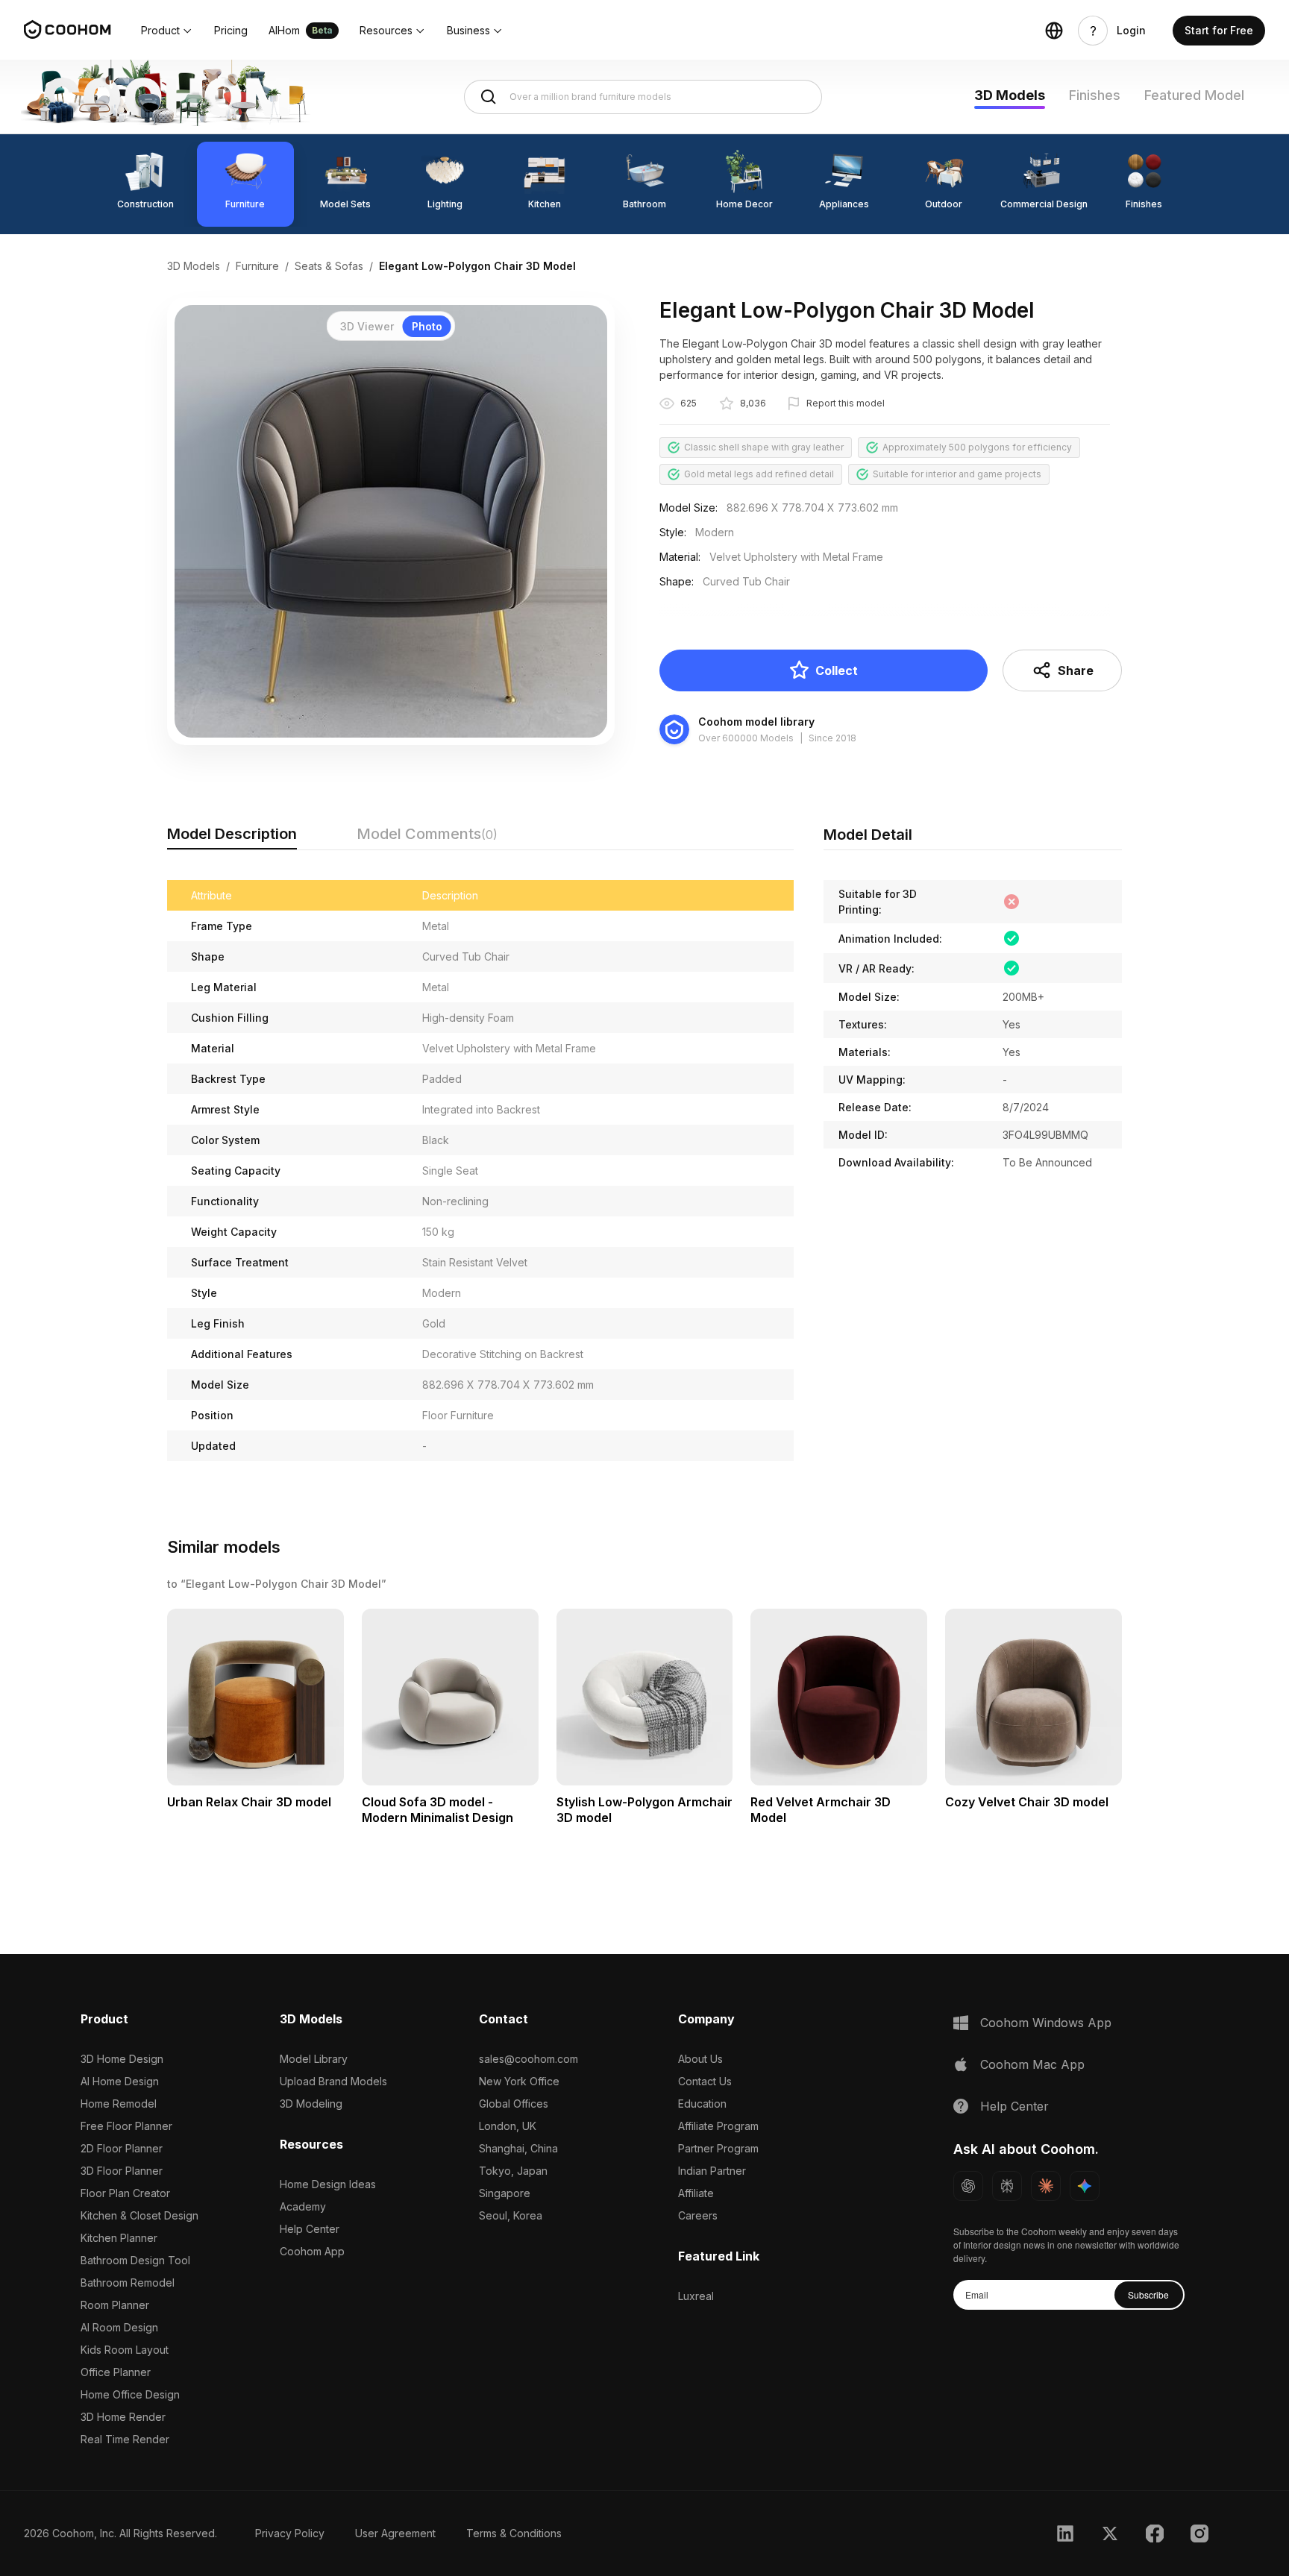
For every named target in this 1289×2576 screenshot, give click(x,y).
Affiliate (696, 2193)
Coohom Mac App (1032, 2064)
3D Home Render (123, 2417)
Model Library (314, 2059)
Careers (698, 2215)
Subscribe (1148, 2294)
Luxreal (696, 2296)
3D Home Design (122, 2059)
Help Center (310, 2229)
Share (1076, 670)
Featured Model (1194, 95)
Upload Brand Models (333, 2081)
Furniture (257, 266)
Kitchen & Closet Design (139, 2215)
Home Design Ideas (328, 2184)
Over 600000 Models (746, 738)
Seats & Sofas (329, 266)
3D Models (1010, 95)
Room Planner (115, 2305)
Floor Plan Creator (125, 2193)
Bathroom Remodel (128, 2283)
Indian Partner (712, 2171)
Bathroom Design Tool (135, 2260)
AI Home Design (120, 2081)
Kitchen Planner (119, 2238)
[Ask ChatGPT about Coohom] (968, 2186)
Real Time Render (125, 2439)
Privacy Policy (290, 2533)
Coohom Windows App (1046, 2023)
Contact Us (705, 2081)
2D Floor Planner (122, 2148)
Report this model (846, 403)
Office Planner (116, 2372)
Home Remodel (119, 2104)
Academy (303, 2206)
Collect (837, 670)
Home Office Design (130, 2394)
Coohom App (312, 2251)
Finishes (1095, 95)
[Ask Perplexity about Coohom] (1007, 2186)
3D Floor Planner (122, 2171)
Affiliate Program (718, 2126)
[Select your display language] (1054, 31)
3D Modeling (311, 2104)
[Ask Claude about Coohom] (1046, 2186)
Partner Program (718, 2148)
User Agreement (395, 2533)
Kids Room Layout (125, 2350)
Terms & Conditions (514, 2533)
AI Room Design (119, 2327)
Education (702, 2104)
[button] (167, 31)
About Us (700, 2059)
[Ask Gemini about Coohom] (1085, 2186)
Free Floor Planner (126, 2126)
